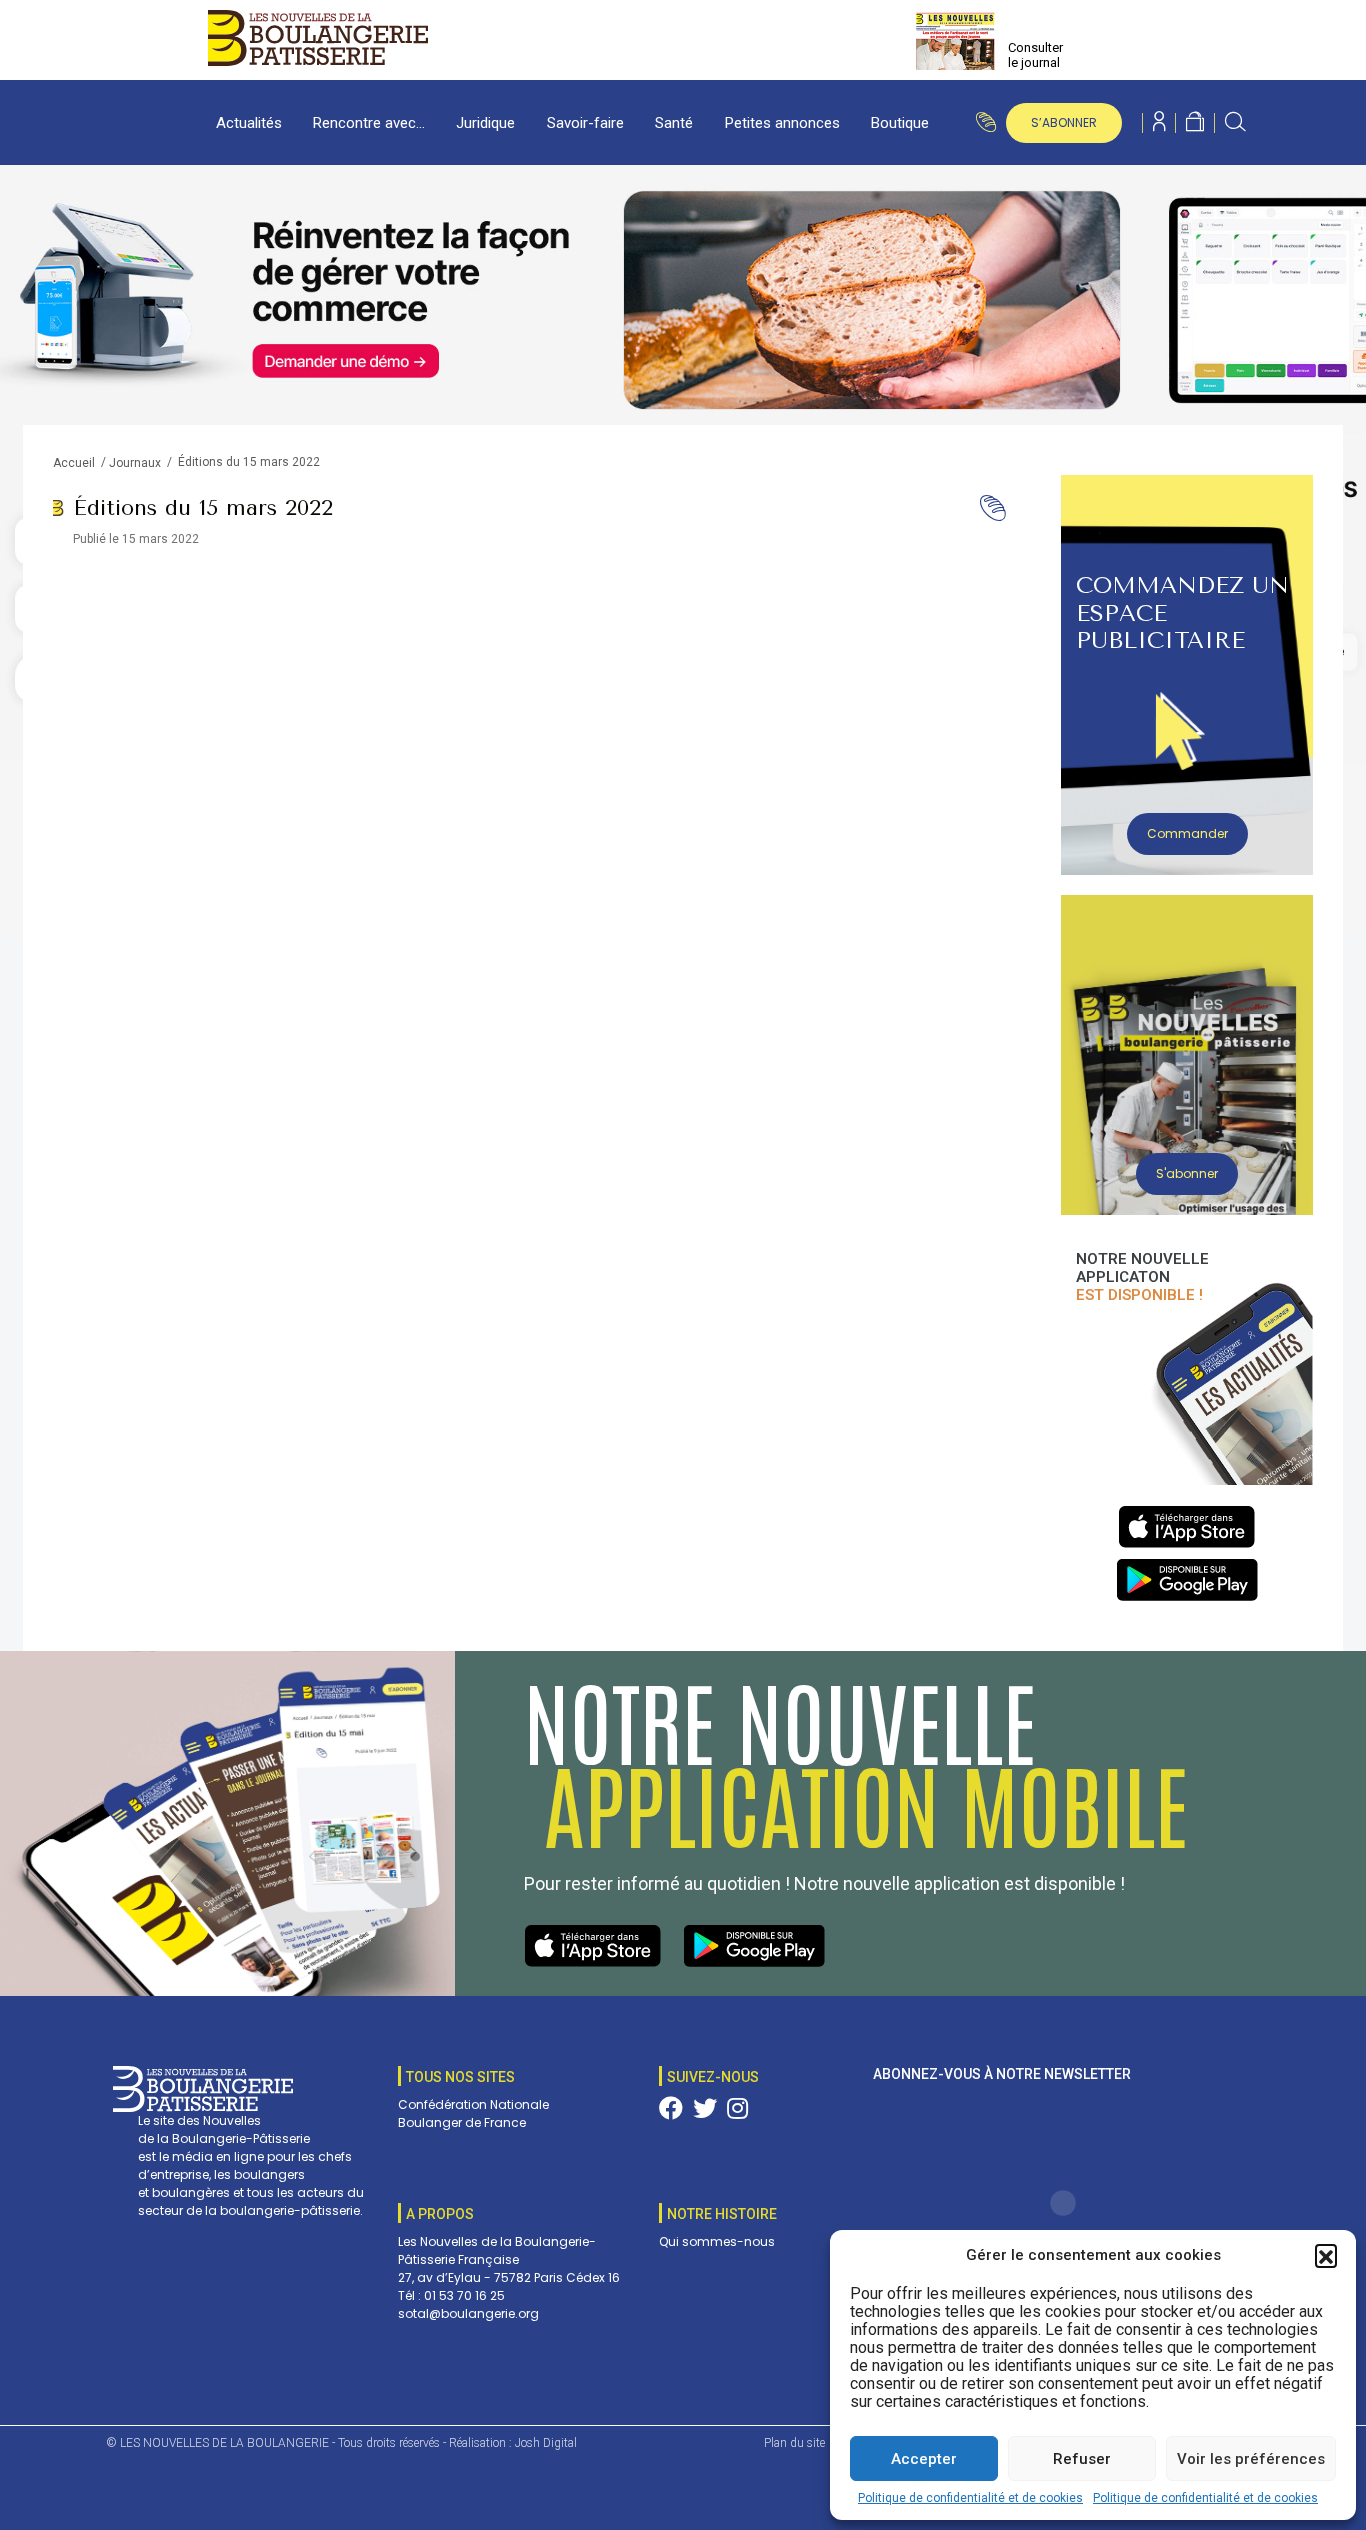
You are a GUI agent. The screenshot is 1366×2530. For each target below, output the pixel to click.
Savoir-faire (585, 123)
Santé (674, 123)
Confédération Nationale (473, 2104)
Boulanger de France (462, 2122)
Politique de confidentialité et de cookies (970, 2498)
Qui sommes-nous (717, 2241)
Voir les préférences (1251, 2459)
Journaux (135, 463)
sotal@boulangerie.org (468, 2313)
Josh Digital (546, 2443)
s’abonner (1064, 122)
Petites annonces (782, 123)
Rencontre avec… (369, 123)
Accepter (924, 2459)
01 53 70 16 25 (464, 2295)
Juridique (485, 123)
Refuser (1082, 2459)
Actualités (249, 123)
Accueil (74, 463)
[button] (1326, 2255)
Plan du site (794, 2443)
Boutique (900, 123)
